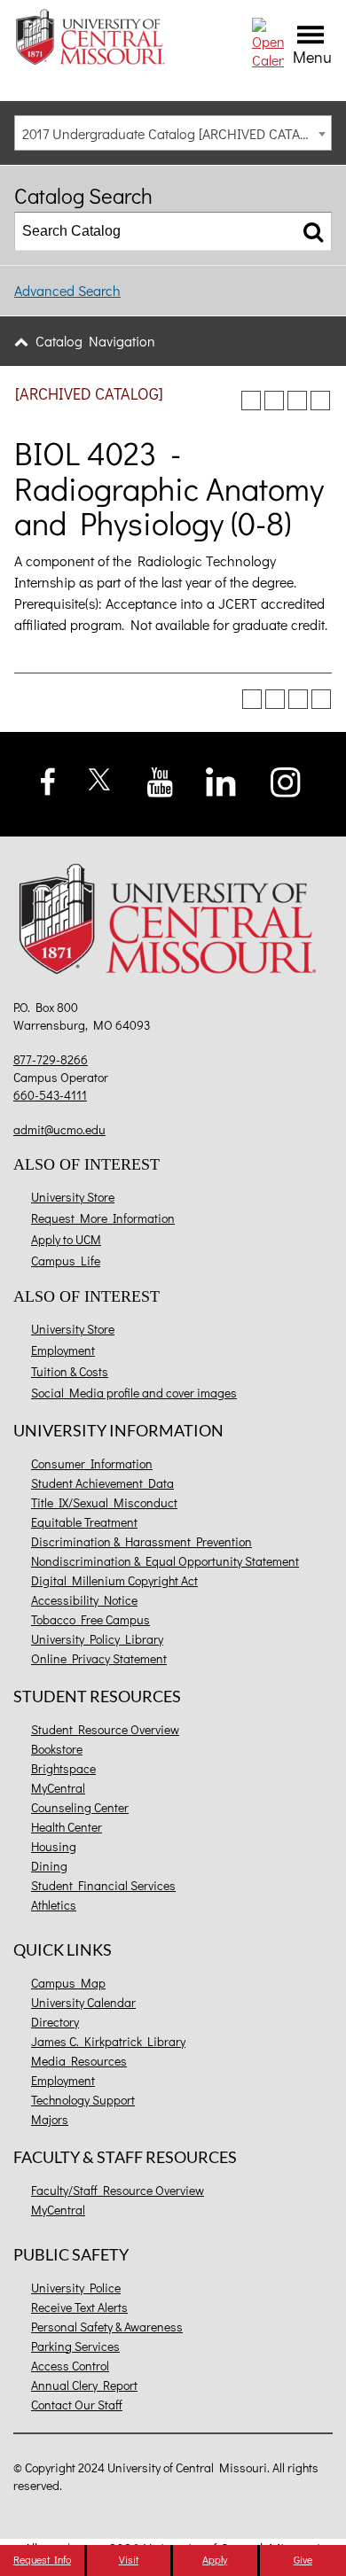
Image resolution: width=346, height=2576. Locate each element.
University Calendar (83, 2002)
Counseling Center (80, 1807)
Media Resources (79, 2061)
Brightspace (63, 1768)
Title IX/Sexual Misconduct (104, 1502)
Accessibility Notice (84, 1600)
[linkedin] (220, 779)
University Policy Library (97, 1639)
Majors (50, 2119)
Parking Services (75, 2346)
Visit (129, 2559)
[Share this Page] (274, 401)
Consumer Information (92, 1463)
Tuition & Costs (70, 1371)
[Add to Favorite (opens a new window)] (251, 401)
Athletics (54, 1905)
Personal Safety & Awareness (107, 2327)
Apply (215, 2559)
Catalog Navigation (95, 341)
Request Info (42, 2559)
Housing (54, 1846)
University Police (76, 2288)
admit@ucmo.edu (59, 1129)
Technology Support (83, 2100)
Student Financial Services (103, 1885)
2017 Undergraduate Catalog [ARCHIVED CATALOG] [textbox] (175, 133)
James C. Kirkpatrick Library (108, 2041)
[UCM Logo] (173, 922)
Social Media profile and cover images (134, 1393)
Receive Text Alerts (79, 2307)
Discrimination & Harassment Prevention (142, 1541)
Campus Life (66, 1261)
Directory (55, 2022)
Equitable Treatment (84, 1522)
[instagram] (286, 779)
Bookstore (57, 1749)
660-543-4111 (50, 1095)
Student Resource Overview (105, 1729)
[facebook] (48, 779)
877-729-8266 (51, 1059)
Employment (63, 1350)
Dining (49, 1866)
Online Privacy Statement (99, 1658)
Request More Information (103, 1218)
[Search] (313, 231)
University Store (73, 1197)
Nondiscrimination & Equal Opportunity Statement (165, 1561)
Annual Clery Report (84, 2385)
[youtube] (160, 780)
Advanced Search (67, 290)
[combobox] (173, 133)
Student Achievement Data (102, 1483)
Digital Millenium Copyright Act (114, 1580)
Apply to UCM (66, 1239)
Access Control (70, 2366)
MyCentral (58, 1788)
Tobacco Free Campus (90, 1619)
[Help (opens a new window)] (320, 401)
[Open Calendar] (268, 41)
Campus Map (68, 1983)
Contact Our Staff (77, 2405)
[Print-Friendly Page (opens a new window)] (297, 401)
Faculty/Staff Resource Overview (118, 2190)
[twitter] (100, 777)
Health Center (67, 1827)
